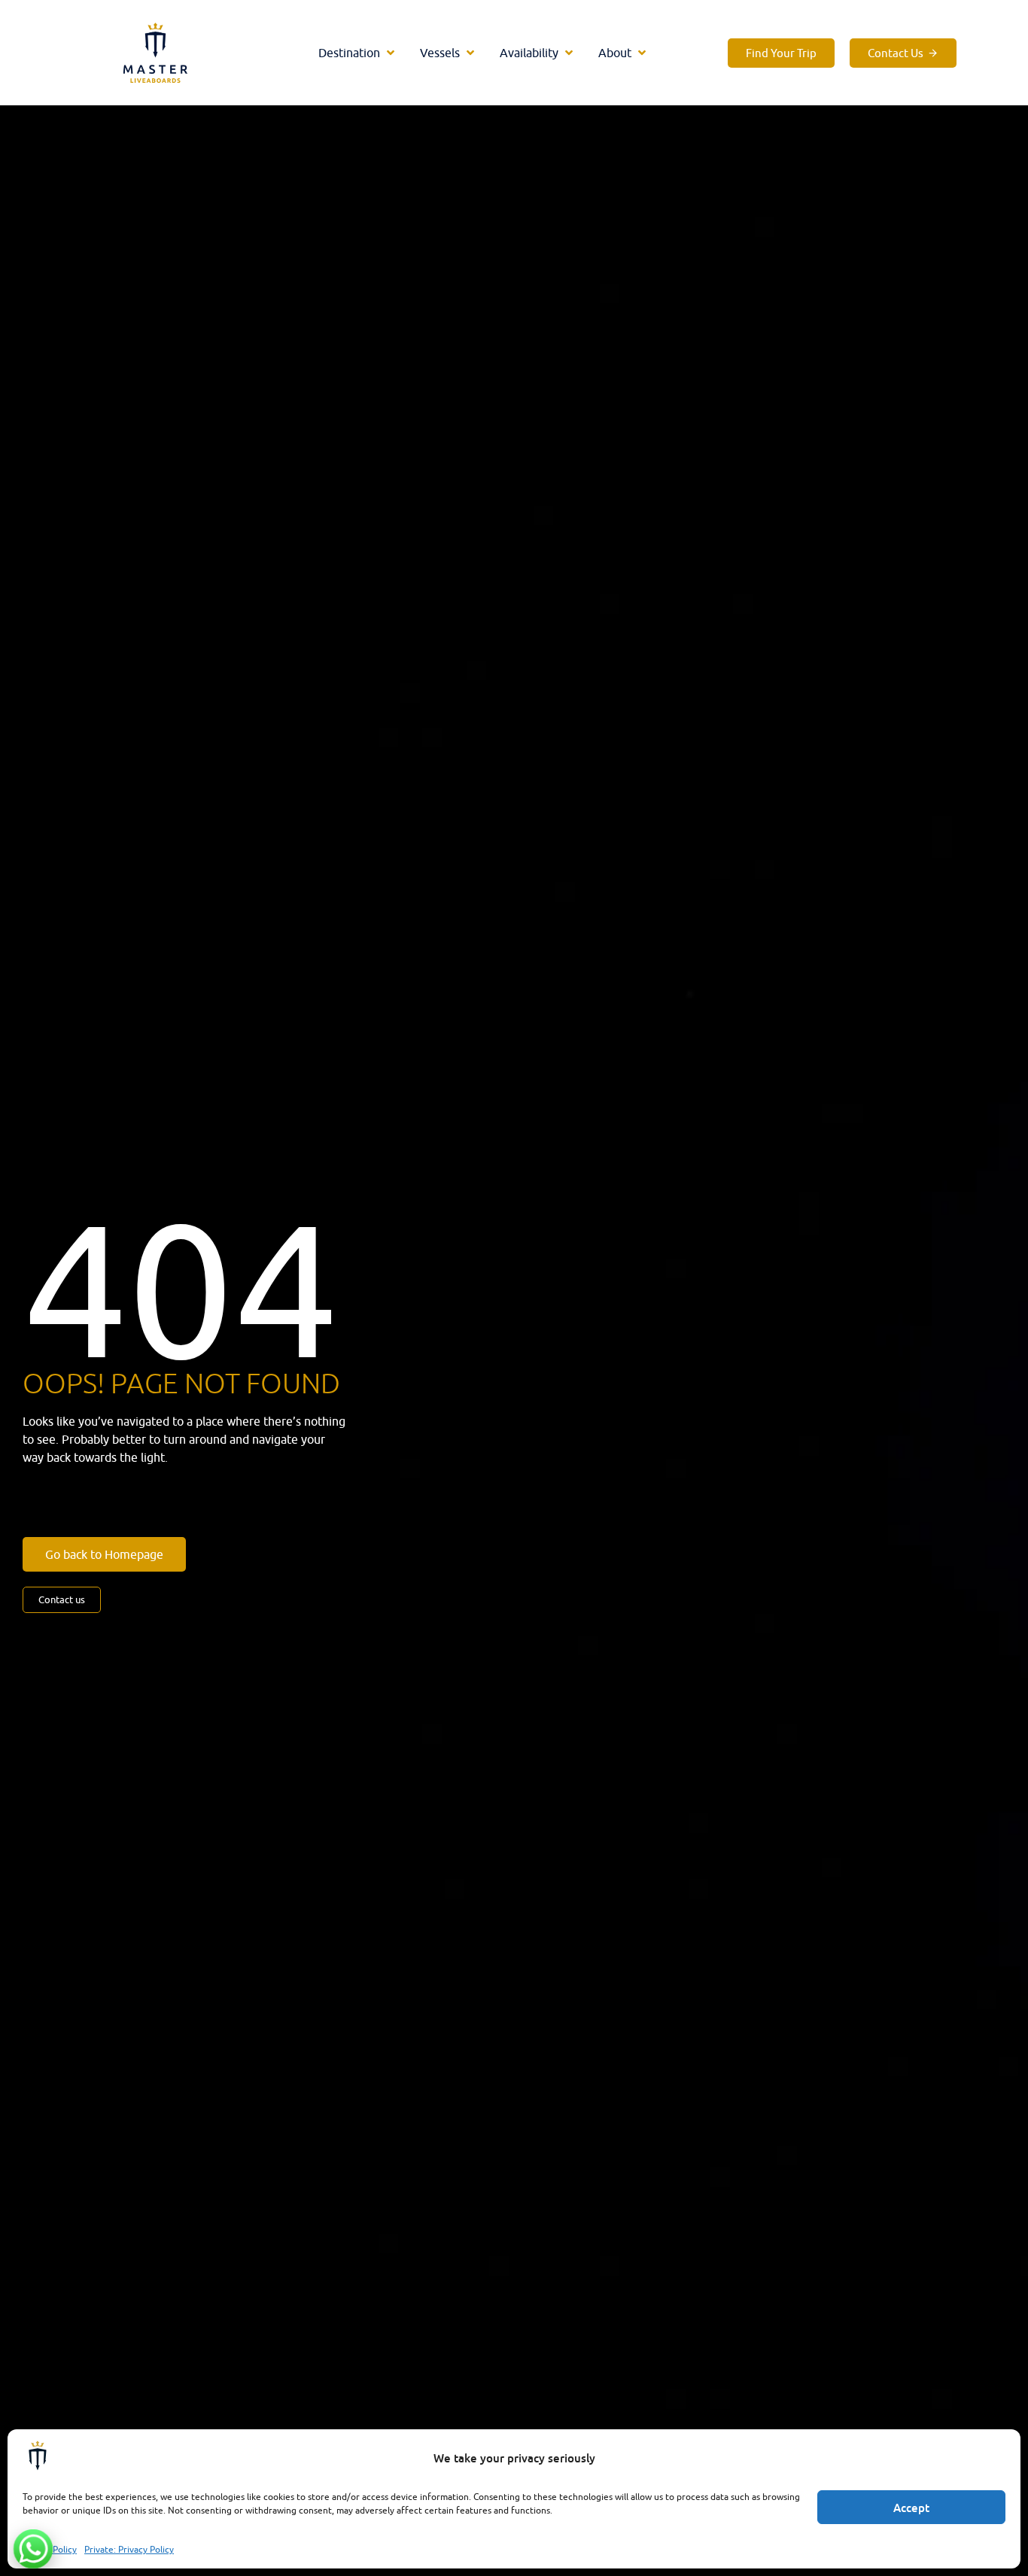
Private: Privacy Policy (129, 2549)
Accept (911, 2508)
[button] (358, 53)
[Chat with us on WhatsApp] (33, 2549)
